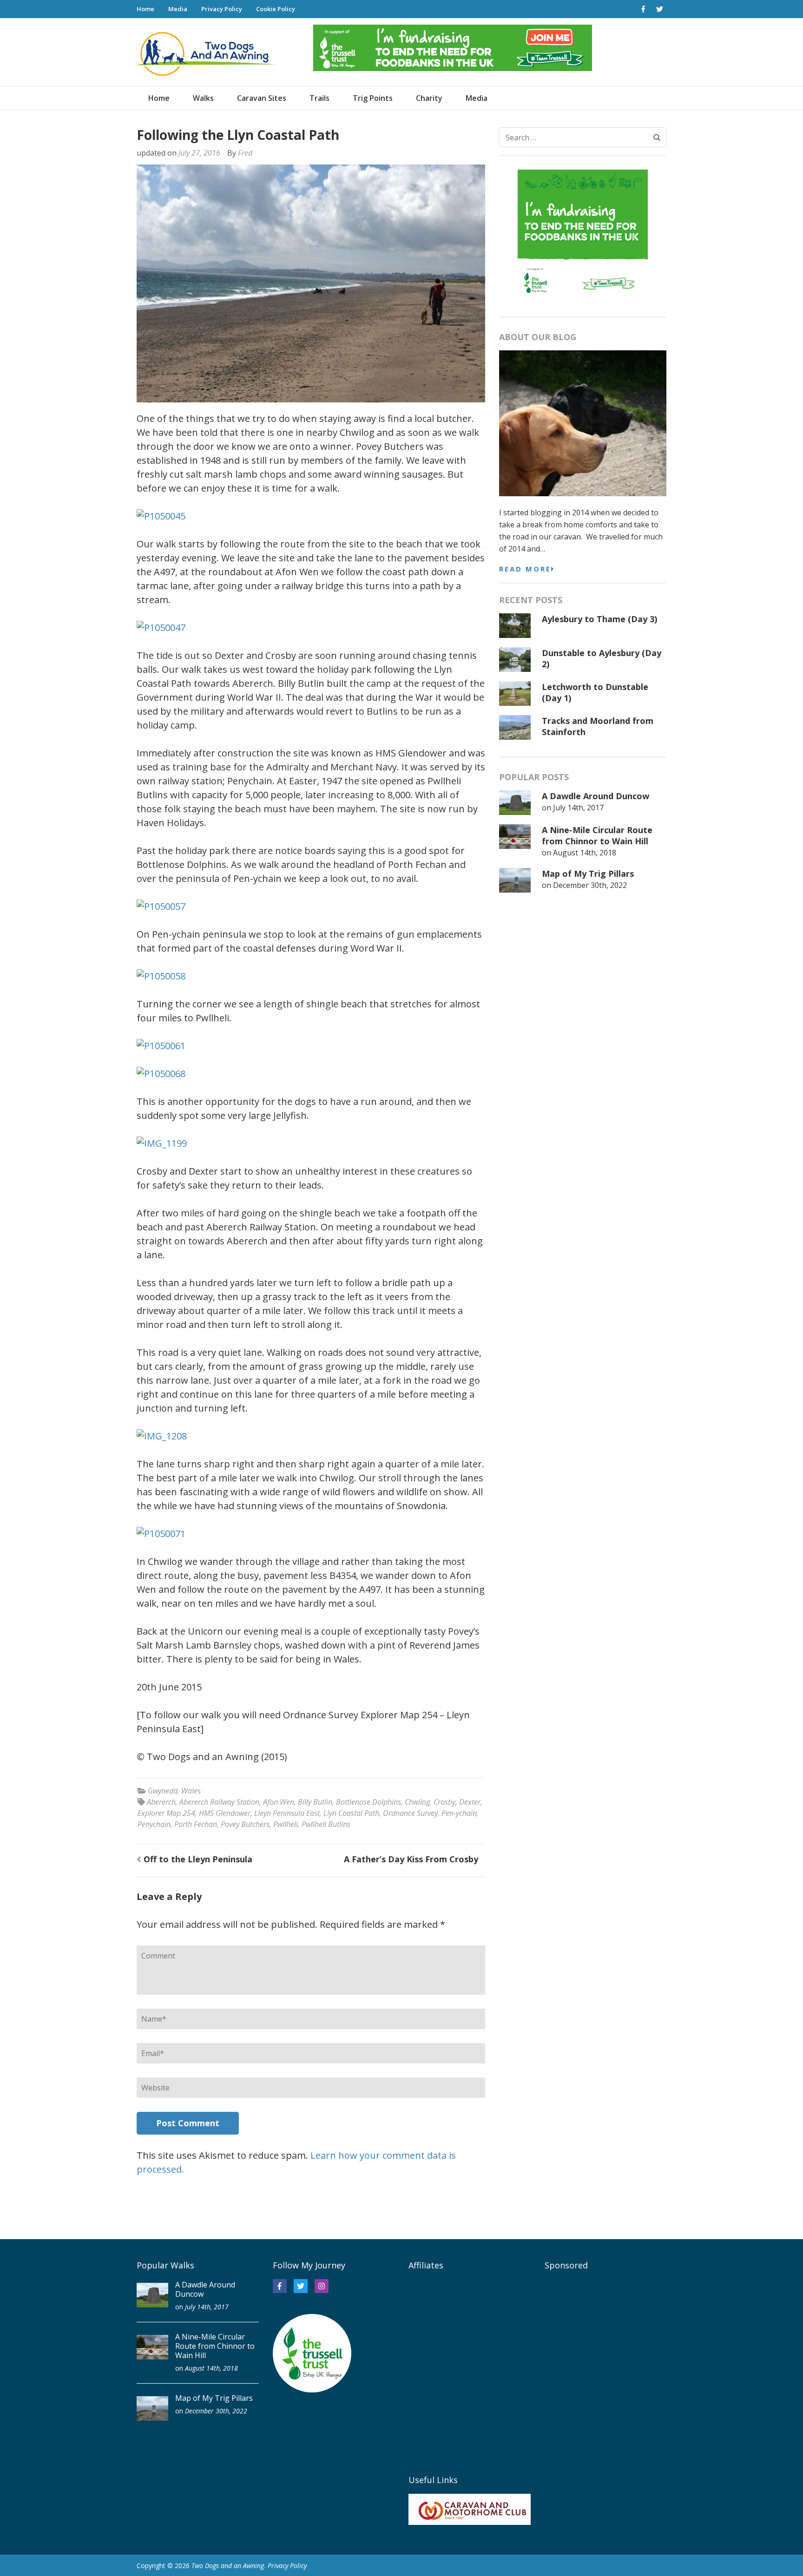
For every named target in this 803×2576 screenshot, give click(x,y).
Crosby (444, 1802)
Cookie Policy (276, 9)
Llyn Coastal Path (351, 1813)
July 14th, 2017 (578, 808)
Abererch (161, 1802)
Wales (191, 1791)
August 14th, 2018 (585, 853)
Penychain (154, 1824)
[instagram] (322, 2286)
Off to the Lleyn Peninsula (198, 1859)
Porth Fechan (196, 1824)
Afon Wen (279, 1802)
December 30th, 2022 (590, 885)
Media (178, 9)
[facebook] (643, 9)
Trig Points (373, 98)
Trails (319, 98)
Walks (203, 98)
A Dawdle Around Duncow (596, 796)
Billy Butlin (315, 1802)
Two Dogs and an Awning (228, 2566)
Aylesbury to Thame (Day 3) (599, 619)
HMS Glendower (225, 1813)
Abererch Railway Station (219, 1802)
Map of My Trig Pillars (588, 874)
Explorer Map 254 (166, 1813)
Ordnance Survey (410, 1813)
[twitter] (659, 9)
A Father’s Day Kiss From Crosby (411, 1859)
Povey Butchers (245, 1824)
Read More (525, 569)
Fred (245, 153)
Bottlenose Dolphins (369, 1802)
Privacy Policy (222, 9)
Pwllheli (286, 1824)
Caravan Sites (262, 98)
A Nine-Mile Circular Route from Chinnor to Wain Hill (597, 835)
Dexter (470, 1802)
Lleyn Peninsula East (287, 1813)
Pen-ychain (459, 1813)
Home (145, 9)
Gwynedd (163, 1791)
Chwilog (417, 1802)
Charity (429, 98)
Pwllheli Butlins (326, 1824)
